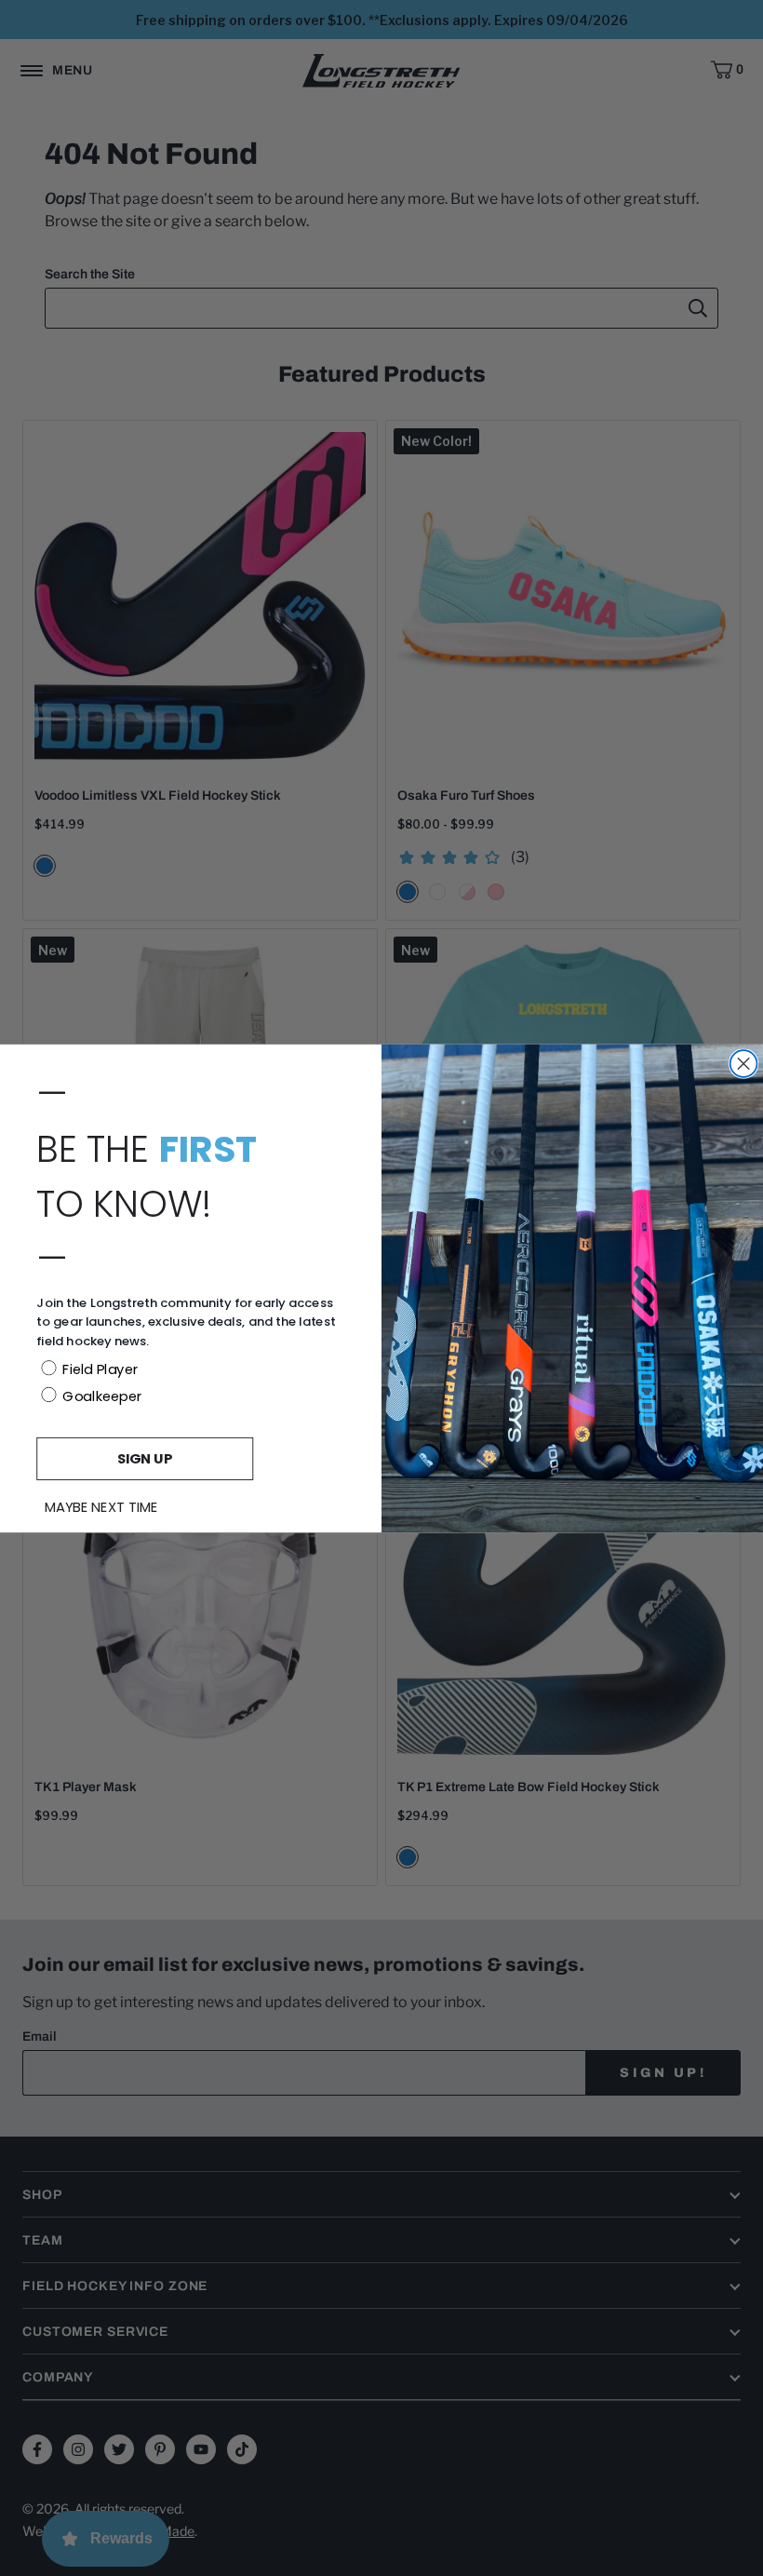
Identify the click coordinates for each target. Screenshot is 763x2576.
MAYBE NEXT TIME (101, 1507)
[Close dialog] (744, 1064)
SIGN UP (145, 1457)
